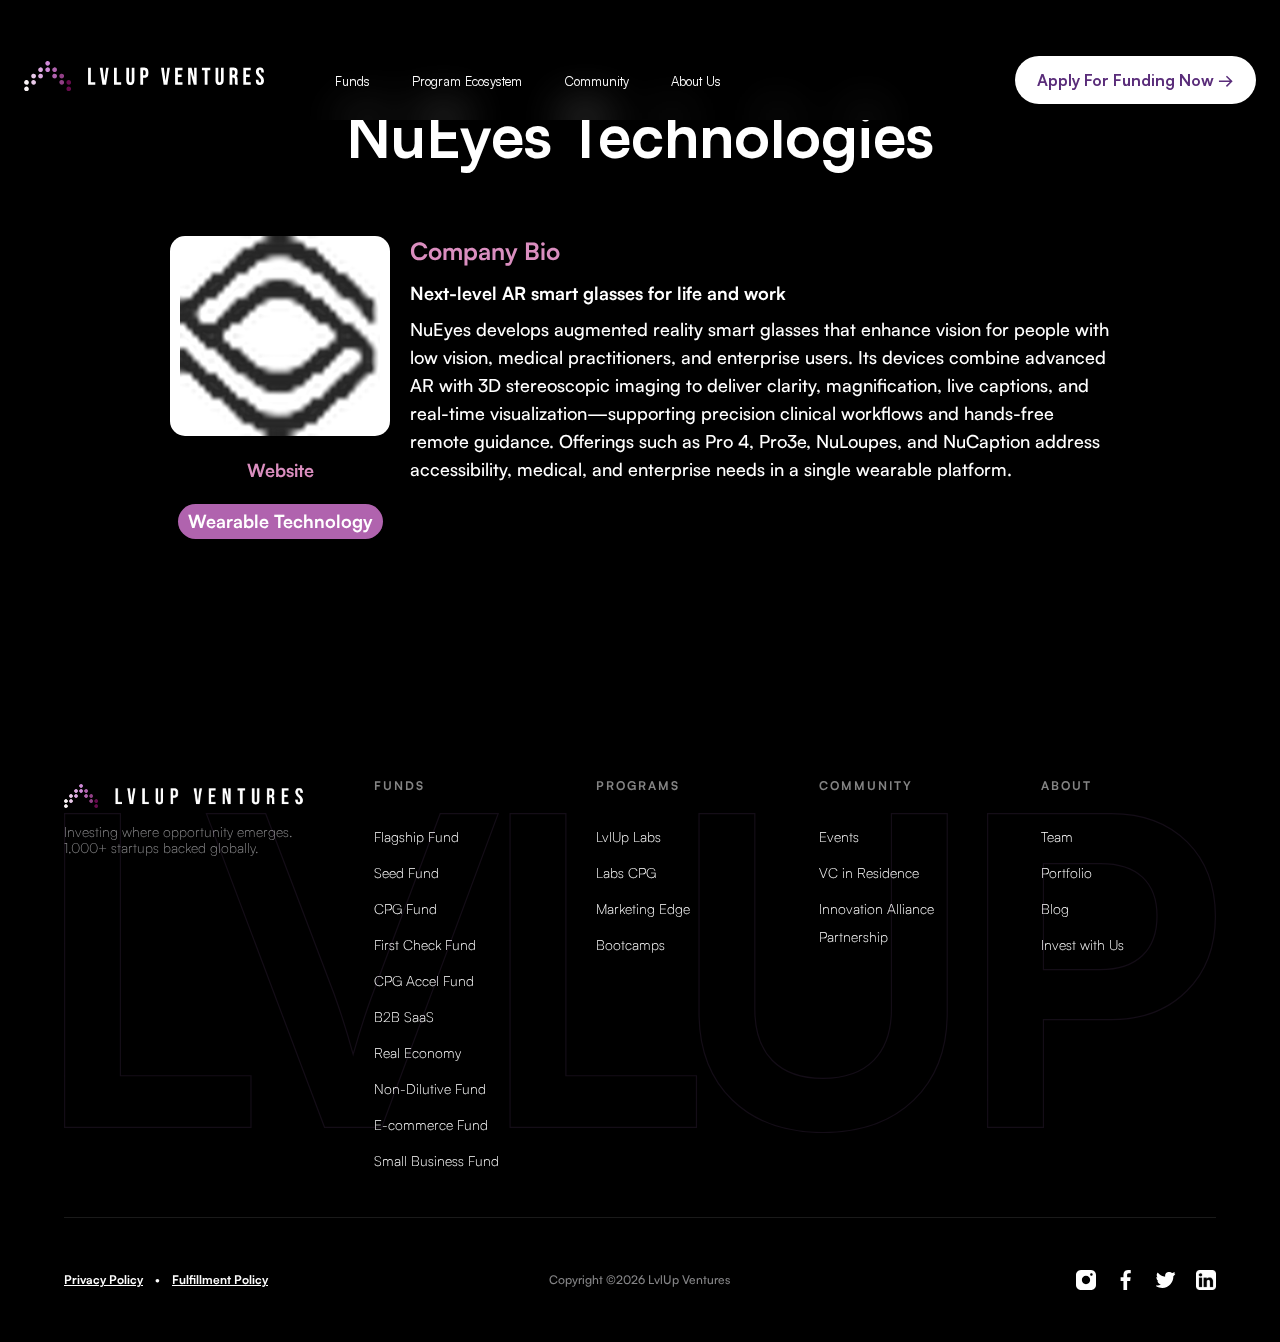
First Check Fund (425, 945)
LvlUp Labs (628, 837)
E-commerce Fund (431, 1125)
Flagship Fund (416, 837)
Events (839, 837)
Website (280, 470)
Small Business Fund (436, 1161)
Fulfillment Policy (220, 1280)
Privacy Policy (103, 1280)
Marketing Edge (643, 909)
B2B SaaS (404, 1017)
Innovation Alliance (876, 909)
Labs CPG (626, 873)
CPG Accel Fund (424, 981)
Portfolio (1066, 873)
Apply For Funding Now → (1135, 80)
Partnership (853, 937)
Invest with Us (1082, 945)
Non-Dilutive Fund (430, 1089)
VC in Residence (869, 873)
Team (1057, 837)
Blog (1055, 909)
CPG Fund (405, 909)
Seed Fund (406, 873)
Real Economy (417, 1053)
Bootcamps (630, 945)
